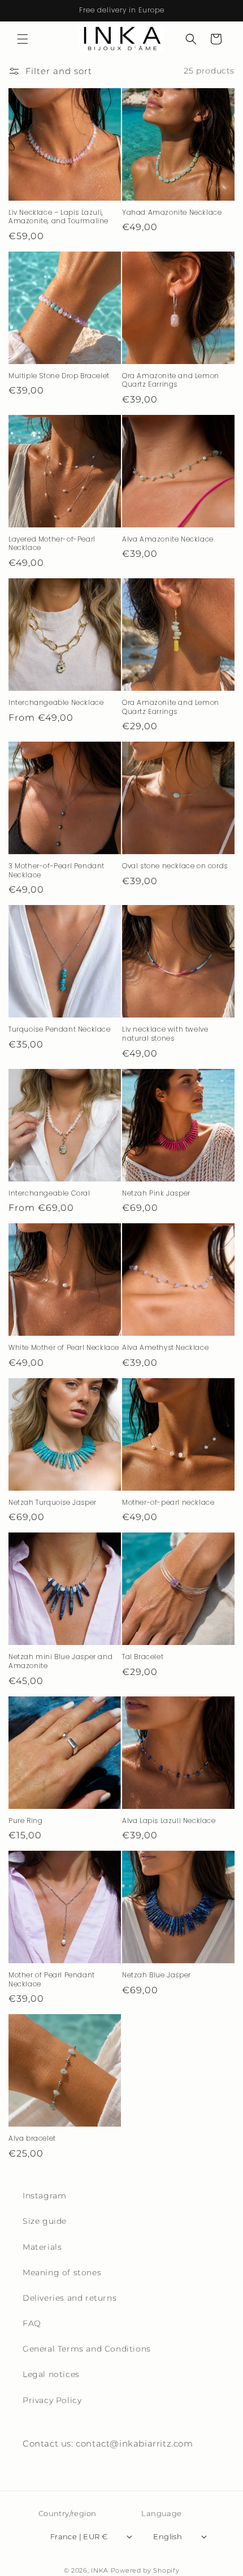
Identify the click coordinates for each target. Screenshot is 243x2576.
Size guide (45, 2221)
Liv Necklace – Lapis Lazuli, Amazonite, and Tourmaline (58, 217)
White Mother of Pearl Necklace (64, 1348)
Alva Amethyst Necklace (165, 1348)
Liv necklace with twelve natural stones (165, 1034)
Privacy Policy (52, 2400)
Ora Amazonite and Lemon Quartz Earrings (171, 380)
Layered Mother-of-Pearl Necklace (52, 544)
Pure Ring (25, 1821)
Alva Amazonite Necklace (168, 539)
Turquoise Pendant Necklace (60, 1029)
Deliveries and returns (70, 2298)
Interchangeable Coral (49, 1193)
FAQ (32, 2323)
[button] (23, 39)
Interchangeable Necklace (56, 703)
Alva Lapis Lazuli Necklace (169, 1821)
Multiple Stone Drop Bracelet (59, 376)
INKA (100, 2570)
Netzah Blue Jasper (157, 1975)
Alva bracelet (32, 2138)
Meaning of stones (62, 2272)
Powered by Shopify (145, 2570)
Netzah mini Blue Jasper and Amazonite (60, 1661)
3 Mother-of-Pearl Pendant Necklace (57, 870)
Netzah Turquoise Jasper (53, 1503)
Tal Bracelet (143, 1657)
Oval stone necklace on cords (175, 866)
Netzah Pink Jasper (156, 1193)
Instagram (44, 2196)
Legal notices (51, 2374)
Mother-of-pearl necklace (168, 1503)
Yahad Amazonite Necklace (172, 213)
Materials (42, 2247)
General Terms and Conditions (87, 2349)
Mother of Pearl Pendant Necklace (52, 1979)
